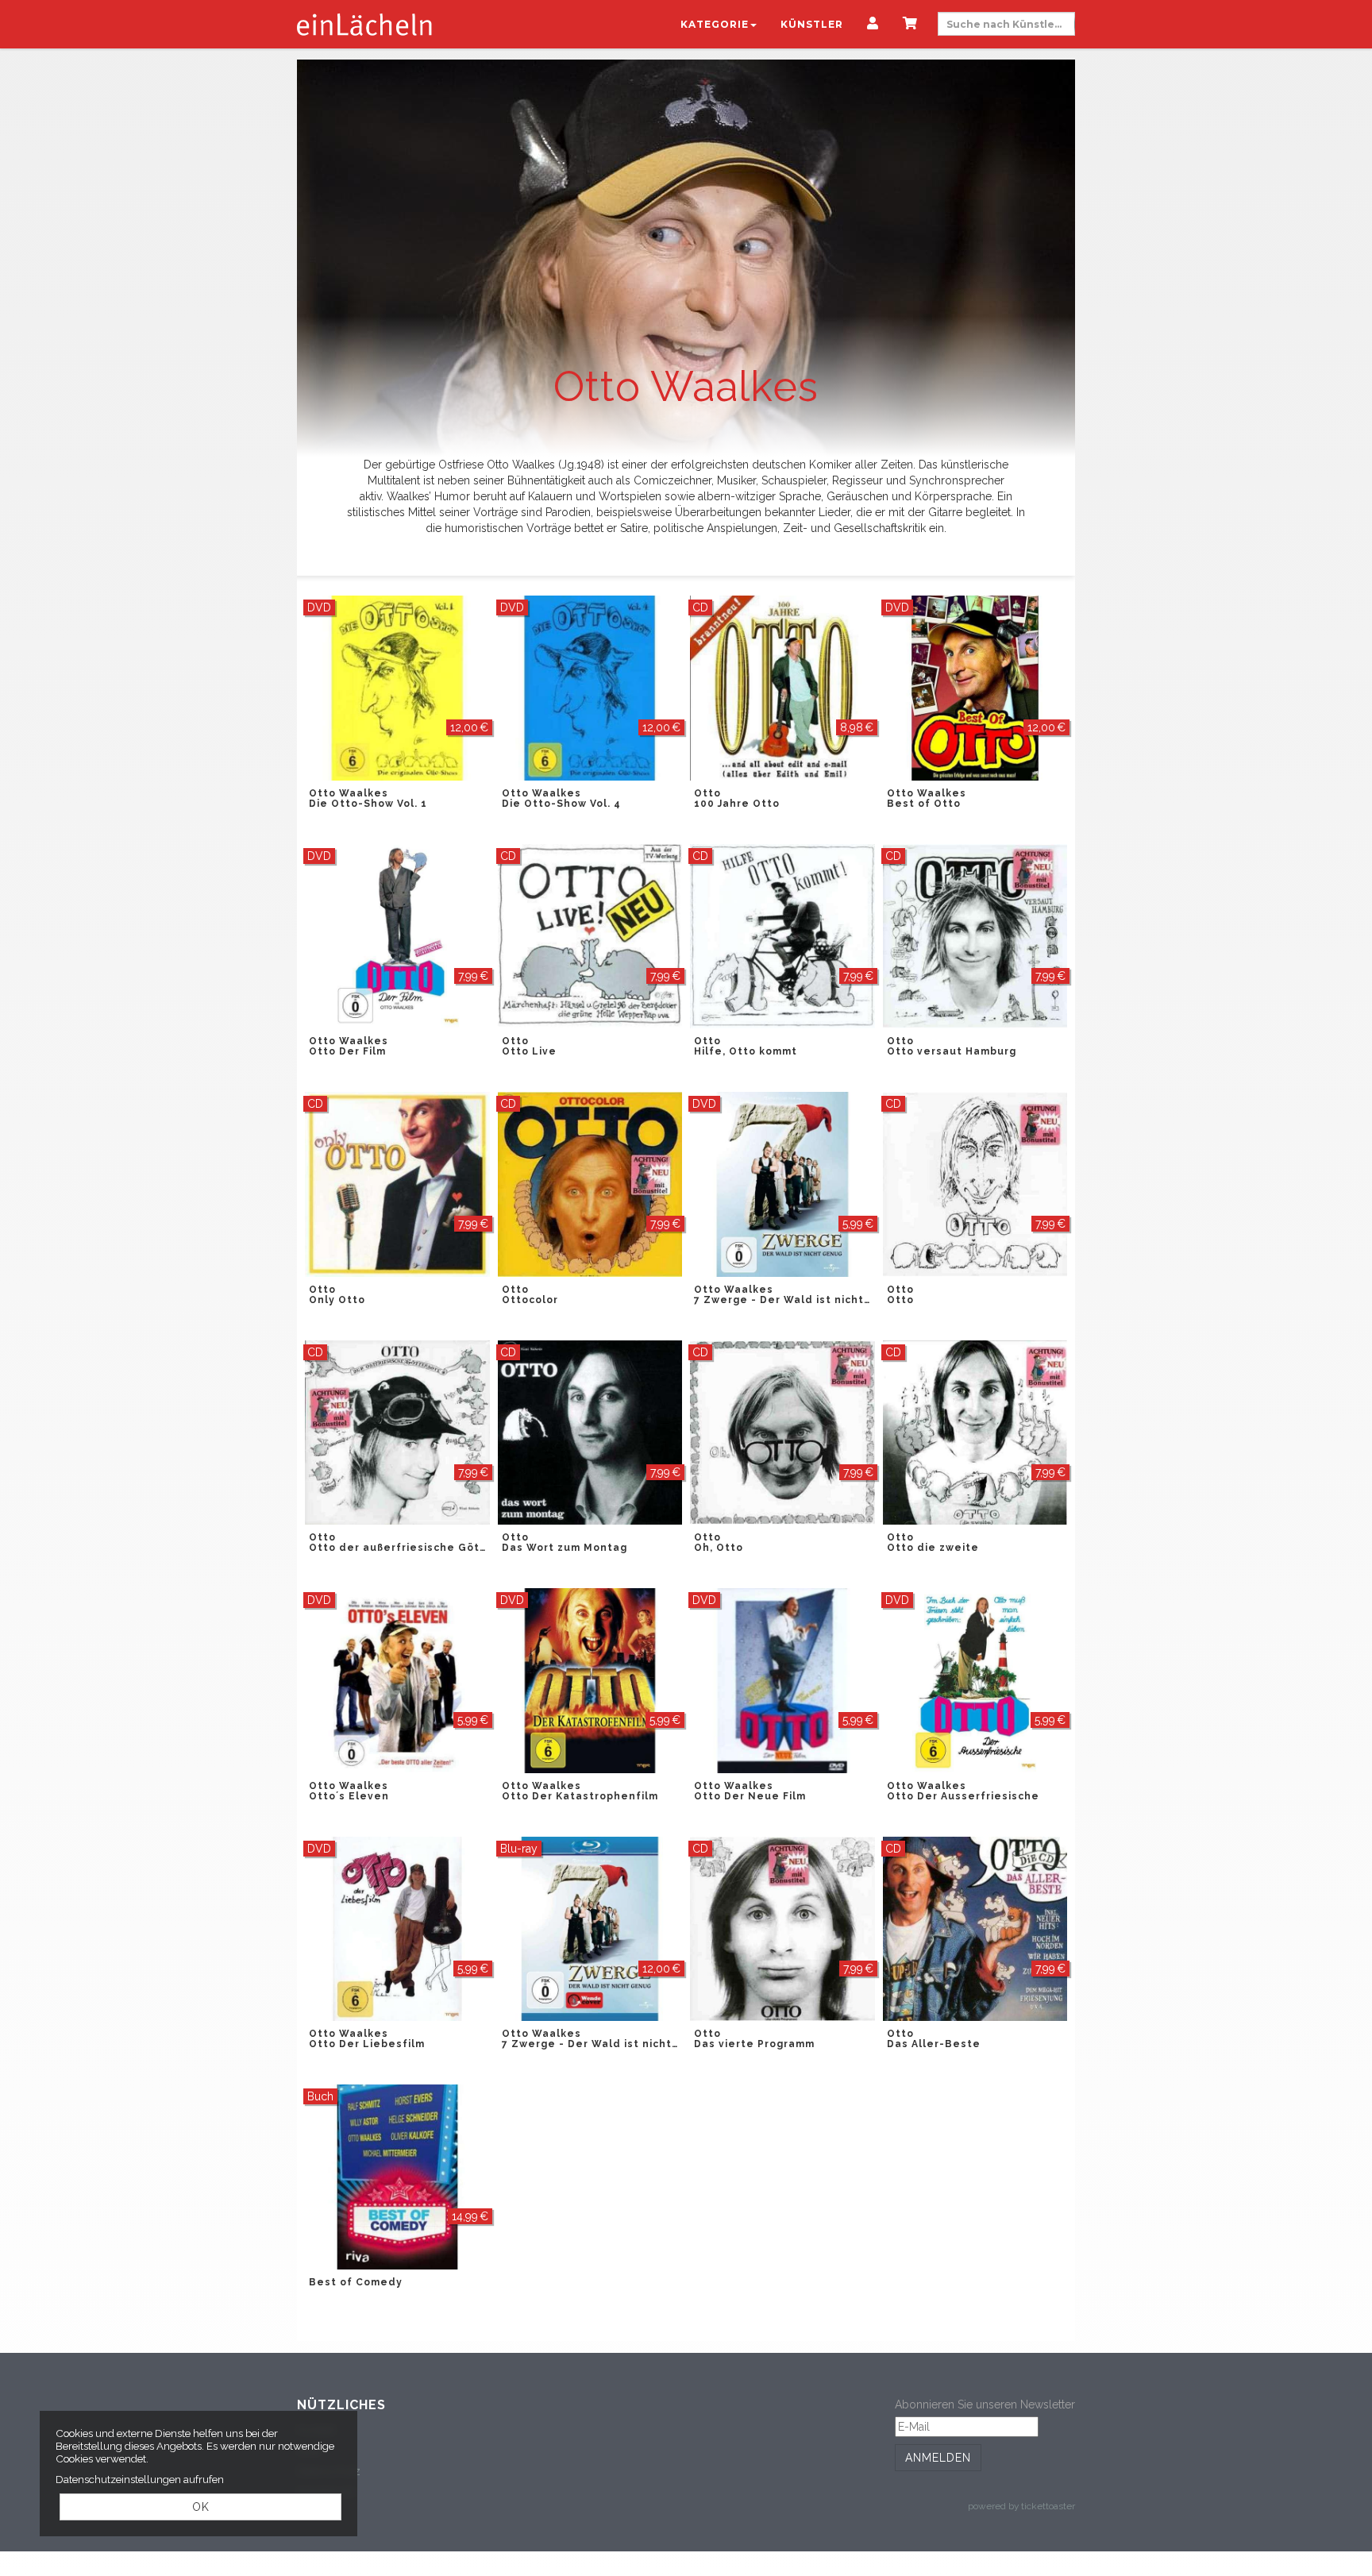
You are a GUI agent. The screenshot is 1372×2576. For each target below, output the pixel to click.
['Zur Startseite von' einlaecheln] (364, 24)
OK (201, 2507)
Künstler (812, 24)
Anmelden (938, 2458)
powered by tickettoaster (1021, 2506)
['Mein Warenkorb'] (910, 25)
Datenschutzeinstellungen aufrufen (140, 2479)
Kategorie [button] (715, 24)
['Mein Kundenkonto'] (873, 25)
